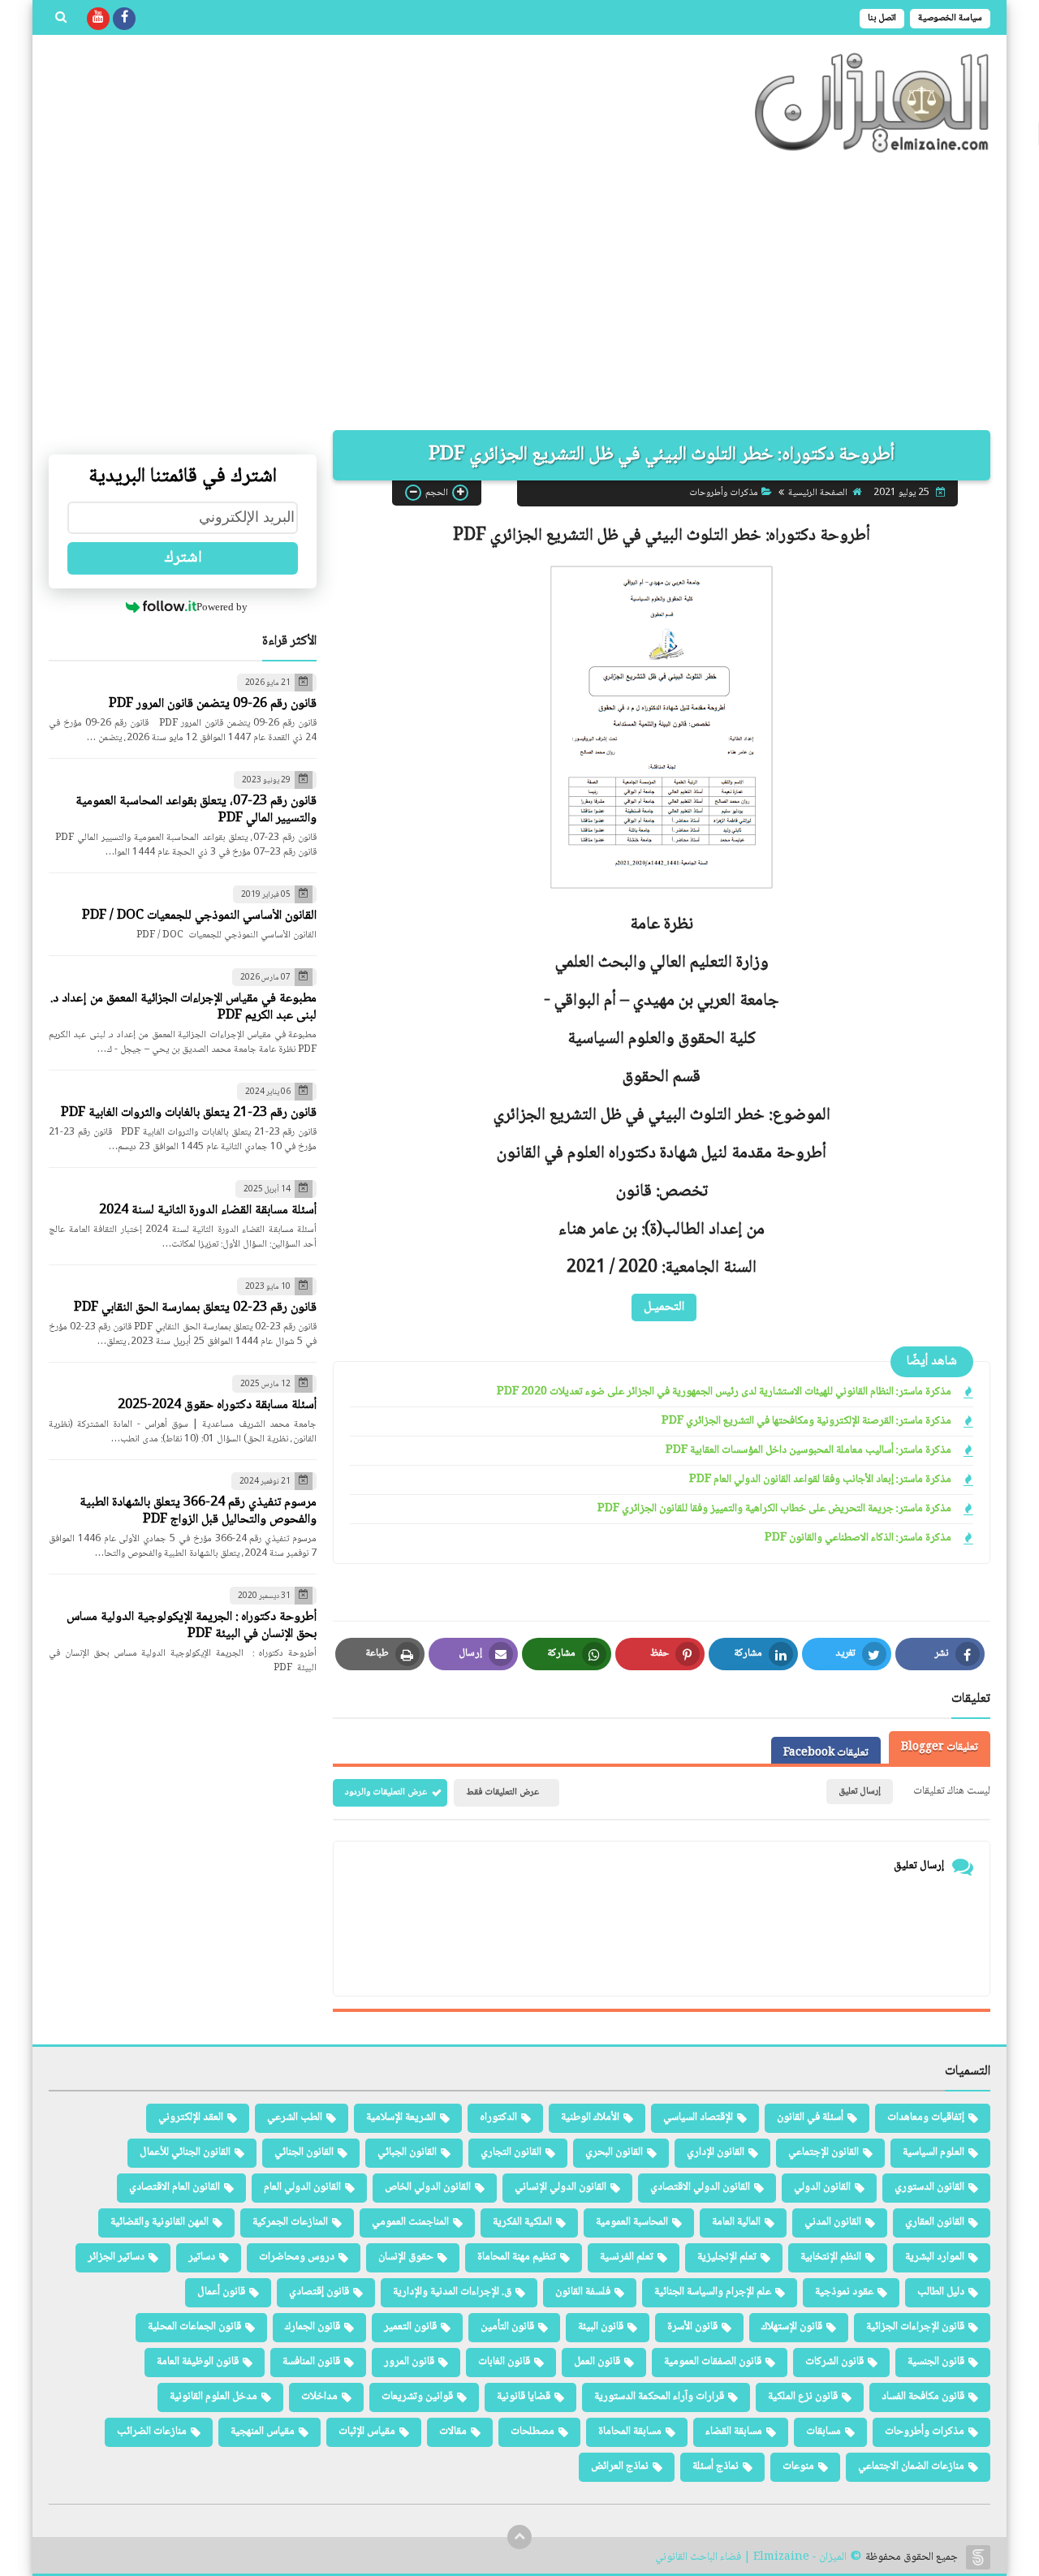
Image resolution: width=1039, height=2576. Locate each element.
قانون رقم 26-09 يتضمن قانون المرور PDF (213, 704)
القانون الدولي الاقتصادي (700, 2187)
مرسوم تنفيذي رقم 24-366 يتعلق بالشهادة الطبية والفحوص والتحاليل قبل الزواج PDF (198, 1511)
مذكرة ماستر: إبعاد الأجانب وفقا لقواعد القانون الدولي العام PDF (820, 1480)
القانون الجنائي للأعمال (185, 2152)
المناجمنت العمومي (410, 2222)
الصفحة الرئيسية (818, 492)
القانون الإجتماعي (823, 2152)
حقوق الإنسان (406, 2257)
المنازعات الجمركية (290, 2222)
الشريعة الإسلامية (401, 2117)
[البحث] (61, 19)
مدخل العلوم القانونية (213, 2397)
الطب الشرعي (295, 2117)
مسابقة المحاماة (630, 2432)
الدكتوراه (498, 2117)
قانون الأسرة (692, 2327)
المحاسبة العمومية (632, 2222)
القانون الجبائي (407, 2152)
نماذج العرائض (620, 2466)
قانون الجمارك (313, 2327)
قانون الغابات (504, 2362)
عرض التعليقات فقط (502, 1792)
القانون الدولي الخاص (428, 2187)
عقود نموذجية (844, 2292)
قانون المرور (409, 2362)
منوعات (798, 2466)
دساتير (202, 2257)
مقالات (453, 2432)
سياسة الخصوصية (950, 18)
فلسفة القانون (583, 2292)
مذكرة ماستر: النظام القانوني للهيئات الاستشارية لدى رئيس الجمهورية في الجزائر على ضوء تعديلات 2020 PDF (724, 1392)
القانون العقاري (935, 2222)
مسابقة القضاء (734, 2432)
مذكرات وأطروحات (724, 492)
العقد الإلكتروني (191, 2117)
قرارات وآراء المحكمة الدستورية (659, 2397)
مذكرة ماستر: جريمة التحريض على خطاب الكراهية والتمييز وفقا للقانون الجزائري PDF (774, 1509)
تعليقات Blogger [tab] (940, 1747)
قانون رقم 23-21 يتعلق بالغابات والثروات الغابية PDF (189, 1113)
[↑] (519, 2537)
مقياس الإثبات (367, 2432)
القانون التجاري (511, 2152)
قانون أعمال (221, 2292)
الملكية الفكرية (522, 2222)
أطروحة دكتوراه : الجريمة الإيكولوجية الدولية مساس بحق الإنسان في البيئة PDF (192, 1626)
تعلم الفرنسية (627, 2257)
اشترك (183, 558)
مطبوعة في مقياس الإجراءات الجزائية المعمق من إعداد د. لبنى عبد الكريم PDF (183, 1007)
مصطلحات (532, 2432)
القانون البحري (614, 2152)
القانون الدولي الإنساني (560, 2187)
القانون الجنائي (304, 2152)
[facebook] (124, 19)
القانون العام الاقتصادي (175, 2187)
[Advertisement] (519, 292)
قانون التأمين (507, 2327)
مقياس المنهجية (263, 2432)
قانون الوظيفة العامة (198, 2362)
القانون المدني (833, 2222)
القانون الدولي (822, 2187)
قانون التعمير (410, 2327)
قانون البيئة (601, 2327)
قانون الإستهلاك (792, 2327)
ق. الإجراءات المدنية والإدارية (452, 2292)
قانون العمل (597, 2362)
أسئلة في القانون (810, 2117)
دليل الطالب (941, 2292)
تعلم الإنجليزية (727, 2257)
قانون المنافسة (311, 2362)
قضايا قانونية (524, 2397)
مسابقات (823, 2432)
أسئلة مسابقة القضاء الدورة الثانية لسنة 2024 (208, 1210)
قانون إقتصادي (319, 2292)
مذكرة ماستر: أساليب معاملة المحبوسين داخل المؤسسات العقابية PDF (808, 1451)
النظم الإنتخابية (831, 2257)
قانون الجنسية (936, 2362)
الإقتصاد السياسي (698, 2117)
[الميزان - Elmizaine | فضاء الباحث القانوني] (873, 103)
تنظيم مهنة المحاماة (517, 2257)
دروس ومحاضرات (297, 2257)
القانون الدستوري (929, 2187)
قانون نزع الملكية (803, 2397)
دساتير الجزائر (116, 2257)
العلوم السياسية (933, 2152)
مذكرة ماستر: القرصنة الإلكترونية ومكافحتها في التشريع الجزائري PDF (806, 1422)
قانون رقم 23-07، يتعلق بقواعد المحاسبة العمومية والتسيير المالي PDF (196, 810)
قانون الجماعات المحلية (194, 2327)
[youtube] (98, 19)
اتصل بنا (882, 18)
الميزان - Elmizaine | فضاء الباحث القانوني (751, 2558)
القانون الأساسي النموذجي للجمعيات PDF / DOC (199, 916)
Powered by (222, 607)
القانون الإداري (716, 2152)
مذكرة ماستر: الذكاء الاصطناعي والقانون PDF (858, 1538)
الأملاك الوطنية (590, 2117)
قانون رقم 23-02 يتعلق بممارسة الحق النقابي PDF (195, 1308)
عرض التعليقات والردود (386, 1792)
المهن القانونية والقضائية (160, 2222)
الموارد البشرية (935, 2257)
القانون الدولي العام (302, 2187)
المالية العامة (736, 2222)
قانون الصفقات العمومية (713, 2362)
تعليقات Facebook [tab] (826, 1753)
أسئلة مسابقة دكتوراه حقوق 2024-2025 (217, 1405)
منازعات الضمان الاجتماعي (911, 2466)
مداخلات (319, 2397)
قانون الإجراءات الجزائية (915, 2327)
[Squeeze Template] (978, 2557)
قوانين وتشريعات (417, 2397)
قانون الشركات (834, 2362)
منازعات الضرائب (152, 2432)
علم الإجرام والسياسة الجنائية (713, 2292)
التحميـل (664, 1306)
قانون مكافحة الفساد (923, 2397)
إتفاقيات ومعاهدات (926, 2117)
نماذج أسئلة (716, 2466)
